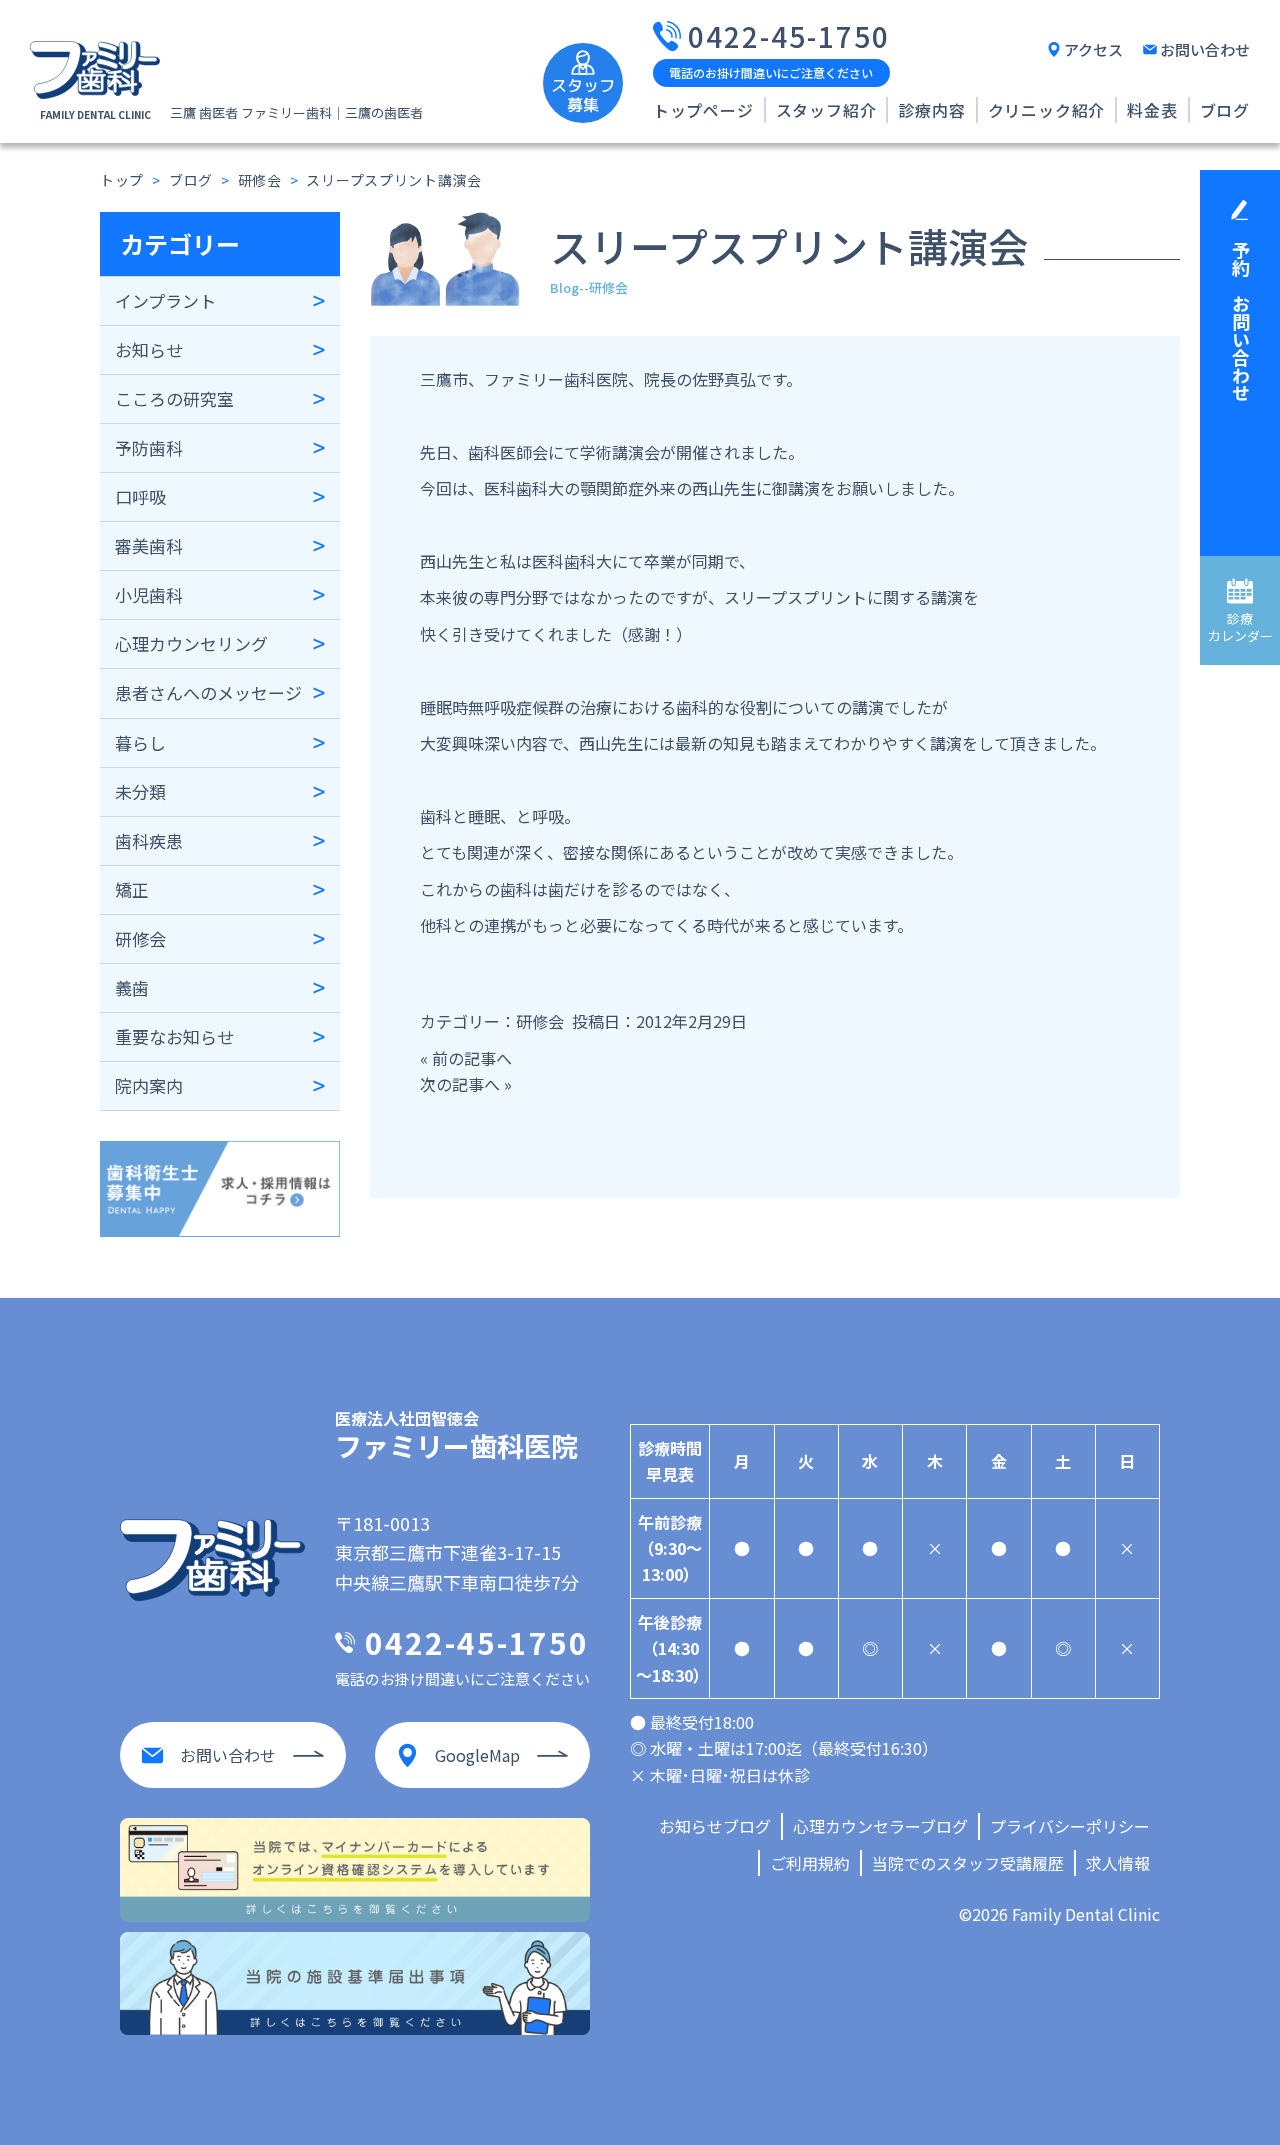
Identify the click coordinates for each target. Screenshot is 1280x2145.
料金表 (1152, 110)
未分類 (140, 791)
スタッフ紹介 (826, 110)
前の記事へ (472, 1058)
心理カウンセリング (191, 643)
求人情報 (1118, 1863)
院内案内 (149, 1085)
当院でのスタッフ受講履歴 (968, 1863)
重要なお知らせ (174, 1036)
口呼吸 (140, 496)
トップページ (703, 110)
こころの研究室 (174, 398)
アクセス (1093, 49)
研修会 (140, 938)
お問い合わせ (1205, 49)
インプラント (165, 300)
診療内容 (931, 110)
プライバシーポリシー (1070, 1826)
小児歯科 (149, 594)
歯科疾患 (149, 840)
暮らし (140, 742)
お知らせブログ (715, 1826)
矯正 (132, 889)
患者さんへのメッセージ (208, 692)
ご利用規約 (810, 1863)
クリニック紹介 (1047, 110)
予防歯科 (149, 447)
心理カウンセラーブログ (880, 1826)
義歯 (132, 987)
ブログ (1225, 110)
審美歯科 (149, 545)
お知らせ (149, 349)
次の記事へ (460, 1084)
